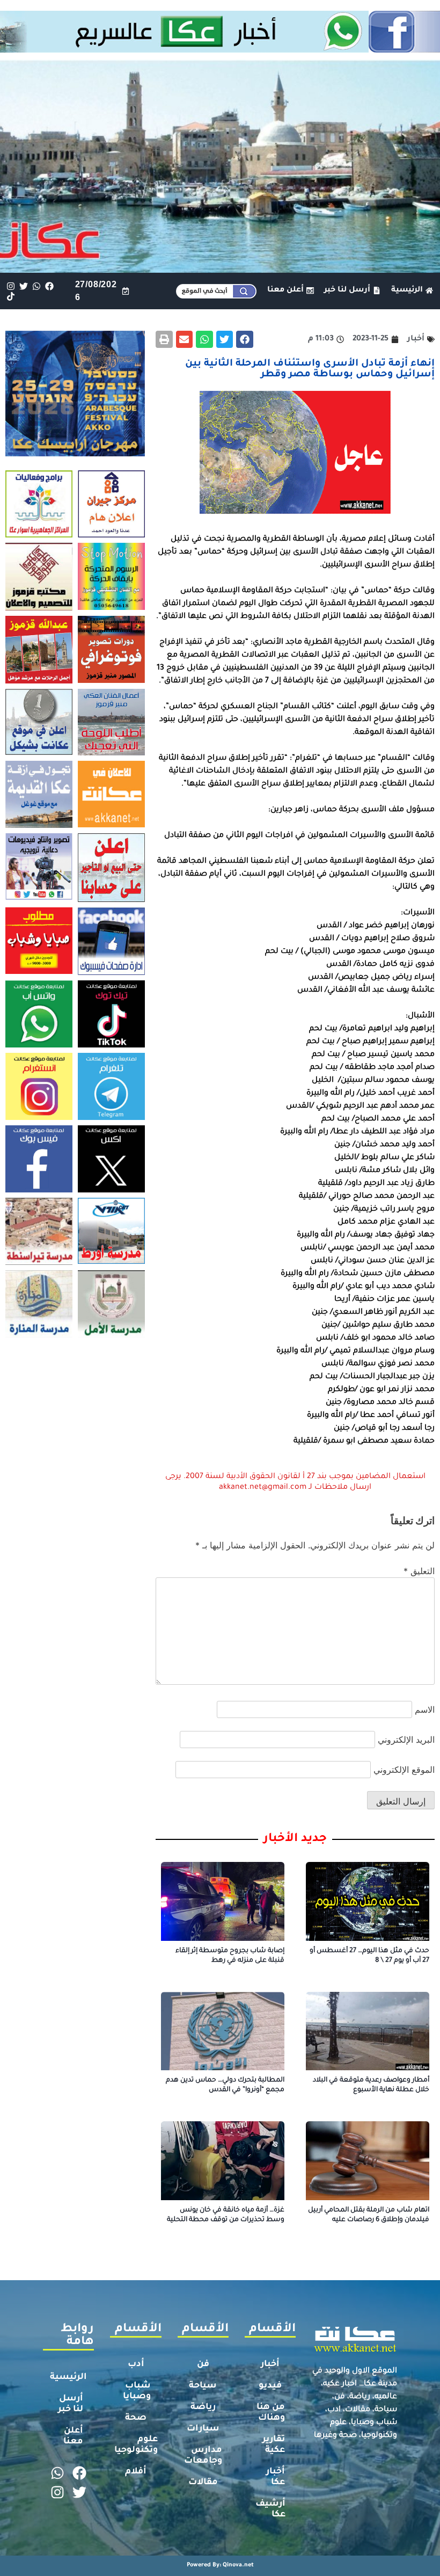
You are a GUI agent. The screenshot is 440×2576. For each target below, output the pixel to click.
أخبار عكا (276, 2477)
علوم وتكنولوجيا (136, 2445)
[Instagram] (10, 286)
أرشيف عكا (270, 2509)
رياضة (203, 2407)
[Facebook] (50, 286)
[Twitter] (23, 286)
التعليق (419, 1571)
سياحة (203, 2386)
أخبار (270, 2364)
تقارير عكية (274, 2445)
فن (203, 2364)
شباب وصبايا (137, 2391)
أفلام (136, 2472)
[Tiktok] (10, 296)
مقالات (203, 2483)
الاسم (425, 1709)
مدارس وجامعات (203, 2456)
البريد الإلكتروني (406, 1740)
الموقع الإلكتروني (404, 1770)
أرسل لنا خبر (71, 2404)
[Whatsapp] (36, 286)
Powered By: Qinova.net (220, 2565)
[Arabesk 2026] (75, 453)
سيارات (203, 2429)
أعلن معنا (73, 2436)
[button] (245, 339)
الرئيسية (68, 2377)
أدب (136, 2364)
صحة (136, 2418)
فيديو (270, 2386)
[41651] (220, 49)
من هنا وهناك (271, 2413)
